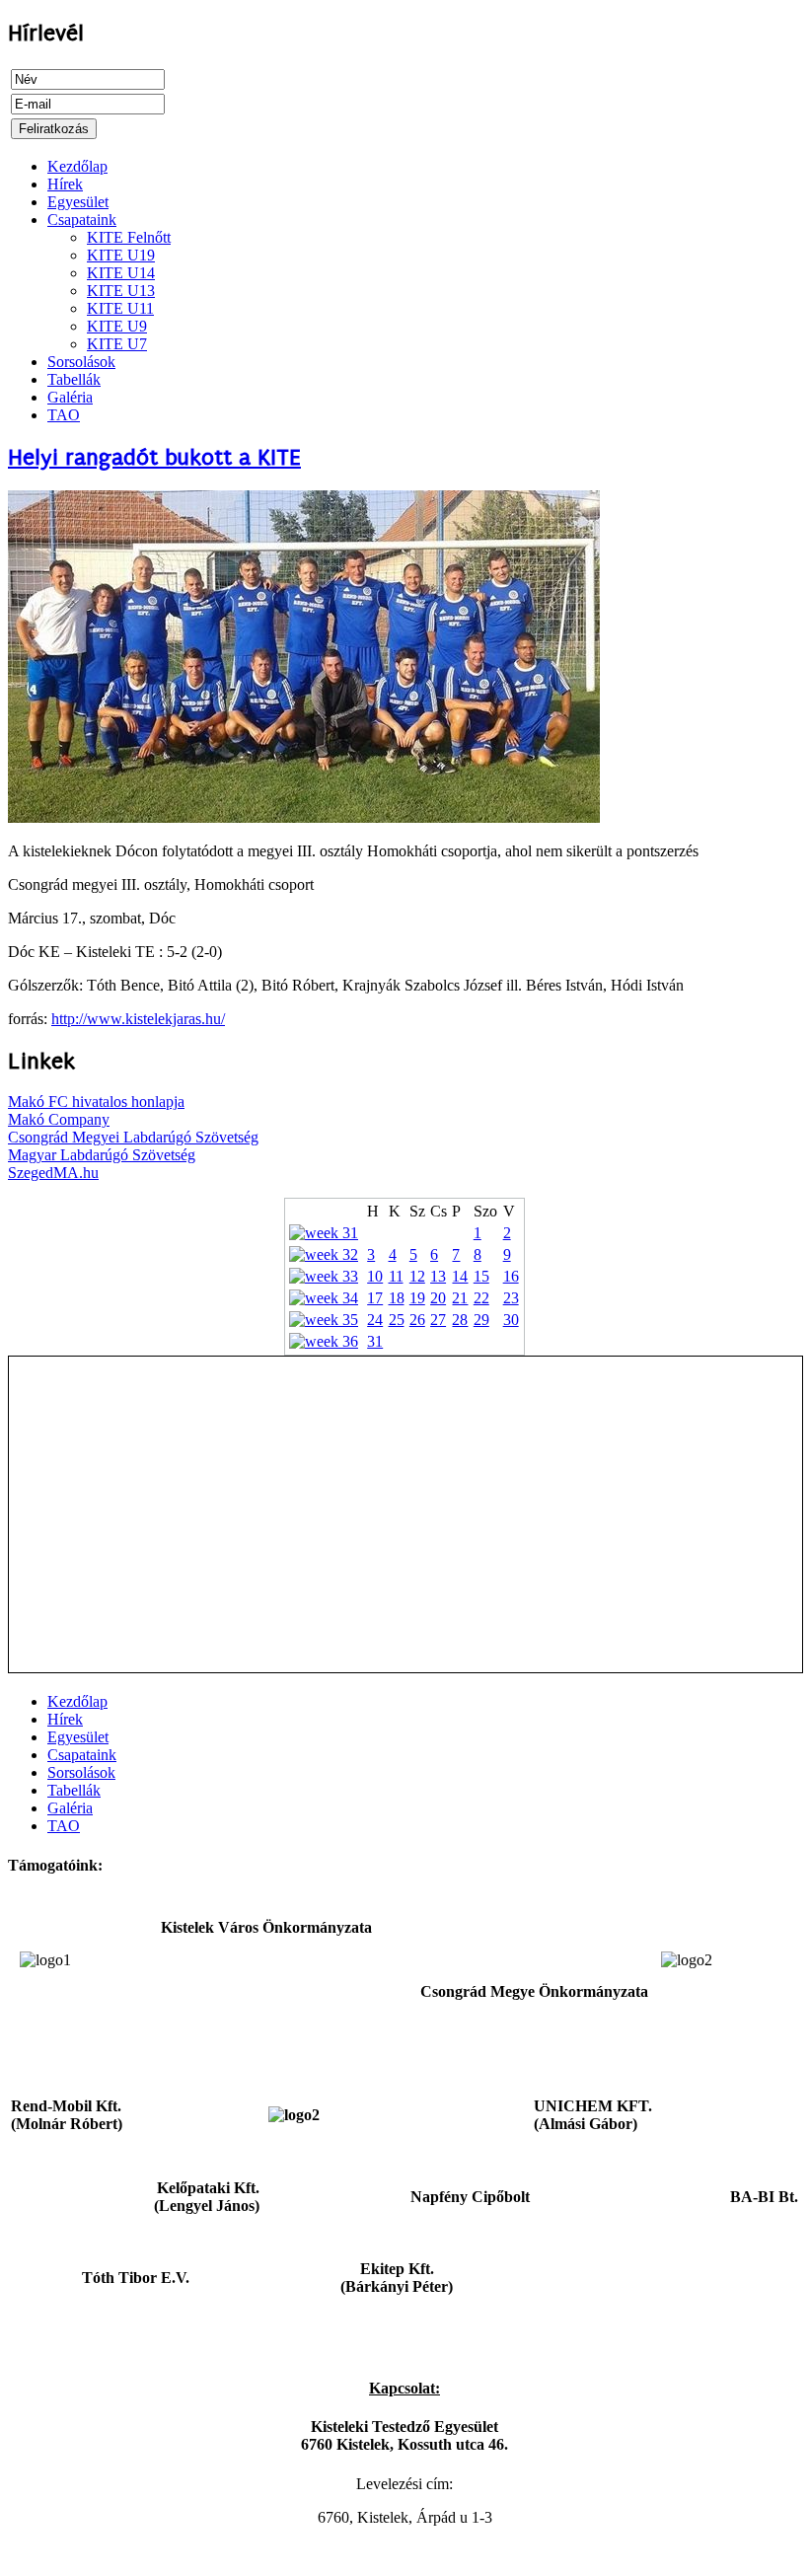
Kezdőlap (77, 166)
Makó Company (59, 1119)
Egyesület (78, 202)
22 (481, 1298)
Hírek (65, 184)
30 (511, 1320)
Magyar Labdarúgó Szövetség (102, 1155)
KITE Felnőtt (129, 237)
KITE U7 (117, 344)
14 (460, 1276)
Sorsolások (81, 362)
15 (481, 1276)
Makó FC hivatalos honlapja (96, 1102)
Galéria (70, 397)
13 (438, 1276)
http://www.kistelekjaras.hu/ (138, 1019)
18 (397, 1298)
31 (375, 1341)
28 (460, 1320)
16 (511, 1276)
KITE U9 (117, 326)
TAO (64, 415)
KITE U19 (121, 255)
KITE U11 (120, 308)
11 (396, 1276)
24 (375, 1320)
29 (481, 1320)
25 (397, 1320)
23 (511, 1298)
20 (438, 1298)
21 (460, 1298)
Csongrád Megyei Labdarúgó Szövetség (133, 1137)
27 (438, 1320)
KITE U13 (121, 291)
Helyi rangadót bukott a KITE (154, 457)
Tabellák (74, 379)
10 (375, 1276)
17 (375, 1298)
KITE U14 (121, 273)
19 (417, 1298)
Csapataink (82, 220)
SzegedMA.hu (53, 1173)
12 (417, 1276)
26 (417, 1320)
